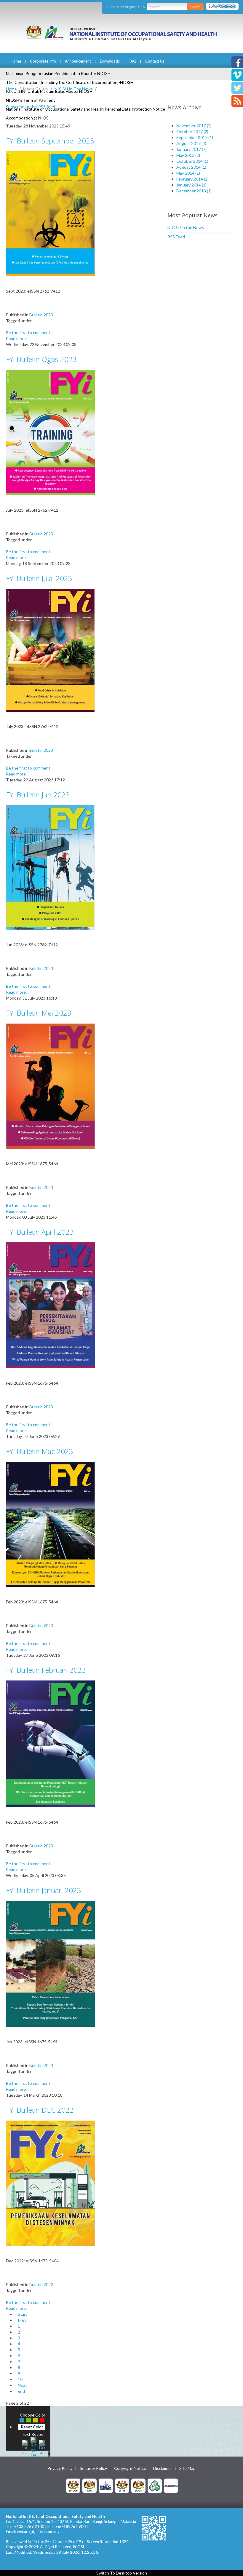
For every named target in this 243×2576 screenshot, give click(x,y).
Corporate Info (43, 61)
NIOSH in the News (186, 228)
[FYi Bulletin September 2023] (50, 213)
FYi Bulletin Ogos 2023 (41, 359)
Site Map (187, 2468)
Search (195, 7)
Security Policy (93, 2468)
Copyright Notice (130, 2468)
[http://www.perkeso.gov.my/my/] (155, 2485)
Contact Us (155, 61)
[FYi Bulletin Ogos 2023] (50, 432)
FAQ (132, 61)
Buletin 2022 (41, 2284)
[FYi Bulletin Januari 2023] (50, 1963)
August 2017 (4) (191, 143)
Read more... (17, 338)
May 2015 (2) (188, 155)
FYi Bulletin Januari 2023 (44, 1890)
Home (16, 61)
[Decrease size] (42, 2447)
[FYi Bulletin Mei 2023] (50, 1086)
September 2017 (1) (195, 137)
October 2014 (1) (192, 161)
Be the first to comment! (29, 332)
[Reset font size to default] (33, 2447)
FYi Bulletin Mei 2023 (39, 1013)
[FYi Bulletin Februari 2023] (50, 1743)
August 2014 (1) (191, 167)
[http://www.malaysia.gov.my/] (73, 2485)
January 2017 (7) (191, 149)
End (21, 2391)
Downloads (110, 61)
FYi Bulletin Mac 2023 (40, 1451)
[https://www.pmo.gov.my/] (89, 2485)
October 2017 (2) (192, 131)
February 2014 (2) (192, 179)
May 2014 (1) (188, 173)
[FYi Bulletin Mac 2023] (50, 1524)
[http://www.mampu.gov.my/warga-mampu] (171, 2485)
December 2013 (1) (194, 191)
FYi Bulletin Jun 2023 (38, 795)
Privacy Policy (60, 2468)
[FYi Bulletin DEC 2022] (50, 2183)
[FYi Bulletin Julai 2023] (50, 650)
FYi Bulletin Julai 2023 (39, 578)
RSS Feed (176, 237)
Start (23, 2314)
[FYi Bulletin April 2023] (50, 1305)
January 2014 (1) (191, 185)
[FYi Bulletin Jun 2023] (50, 867)
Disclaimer (163, 2468)
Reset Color (32, 2427)
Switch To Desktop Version (122, 2573)
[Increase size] (25, 2447)
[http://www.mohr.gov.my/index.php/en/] (122, 2485)
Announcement (78, 61)
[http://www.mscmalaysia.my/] (106, 2485)
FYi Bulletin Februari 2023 (46, 1670)
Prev (22, 2320)
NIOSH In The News (74, 89)
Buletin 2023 (41, 315)
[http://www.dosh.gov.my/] (138, 2485)
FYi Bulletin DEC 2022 (40, 2110)
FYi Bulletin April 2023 (40, 1232)
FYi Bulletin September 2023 (50, 141)
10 (20, 2379)
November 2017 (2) (194, 126)
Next (22, 2385)
